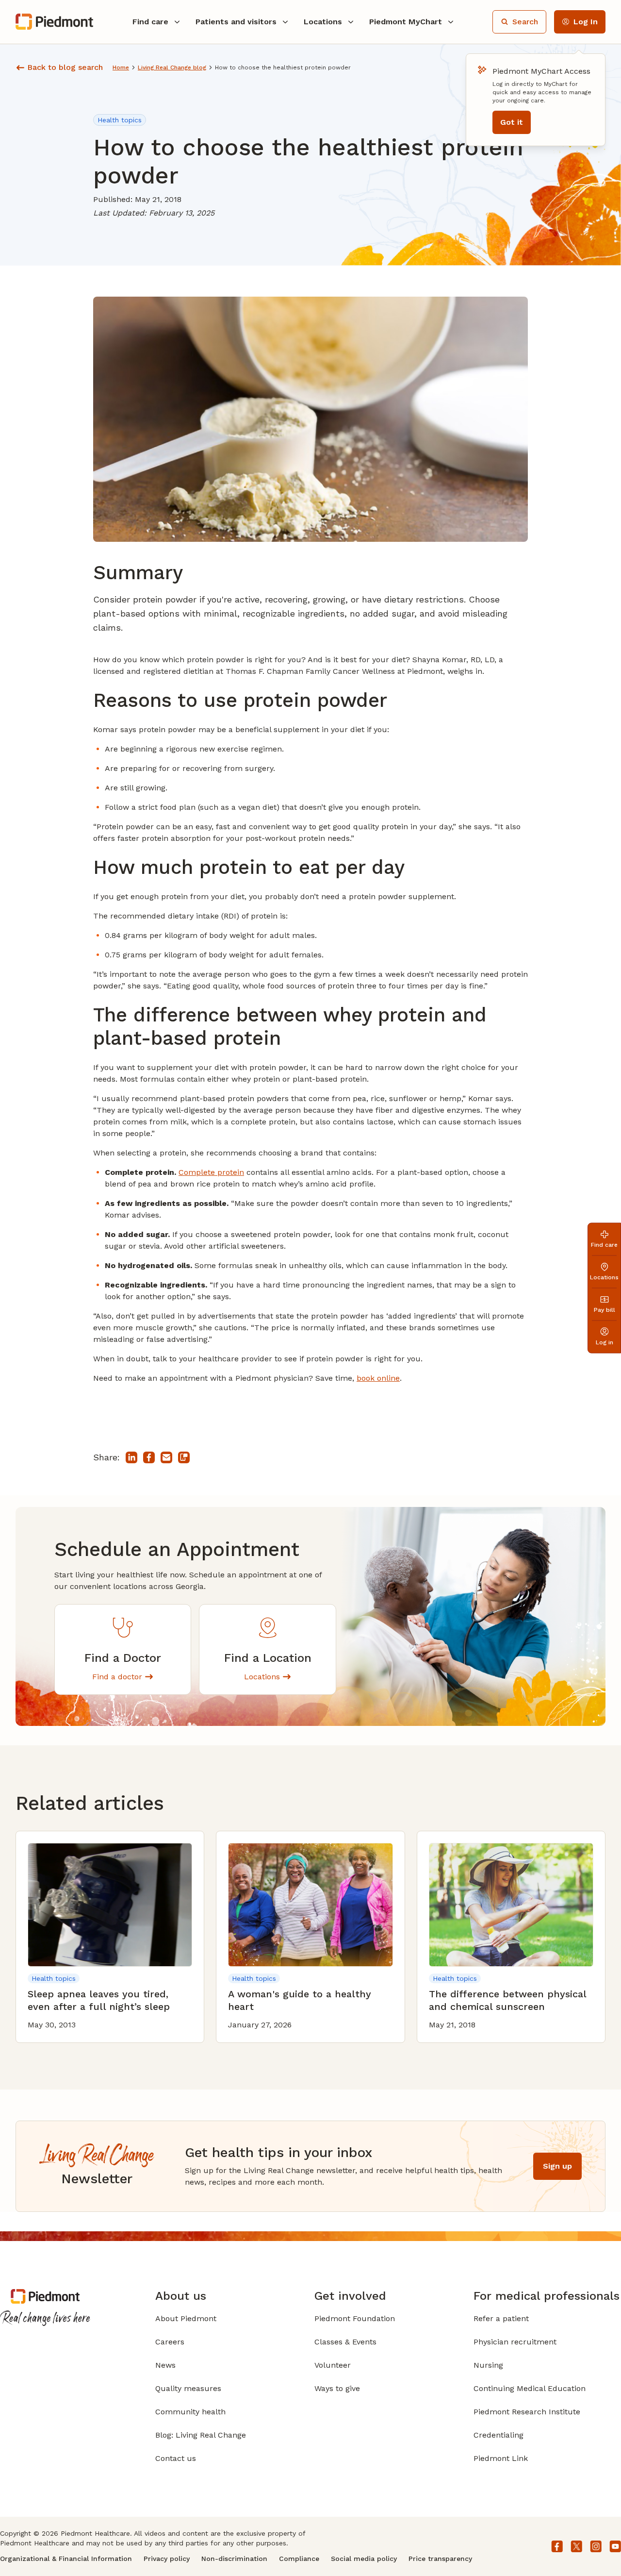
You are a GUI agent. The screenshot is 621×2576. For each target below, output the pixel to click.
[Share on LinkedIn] (131, 1457)
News (165, 2365)
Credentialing (498, 2435)
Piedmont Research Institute (527, 2412)
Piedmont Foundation (355, 2318)
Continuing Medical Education (530, 2388)
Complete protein (211, 1172)
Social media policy (364, 2559)
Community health (190, 2412)
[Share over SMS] (184, 1457)
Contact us (176, 2458)
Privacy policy (167, 2559)
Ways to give (337, 2388)
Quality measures (188, 2388)
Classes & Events (345, 2342)
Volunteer (333, 2365)
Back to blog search (65, 67)
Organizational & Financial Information (66, 2559)
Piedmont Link (501, 2458)
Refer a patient (501, 2318)
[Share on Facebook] (149, 1457)
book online (378, 1378)
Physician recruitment (515, 2342)
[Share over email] (166, 1457)
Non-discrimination (234, 2559)
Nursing (488, 2365)
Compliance (299, 2559)
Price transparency (440, 2559)
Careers (170, 2342)
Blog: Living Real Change (201, 2435)
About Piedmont (186, 2318)
